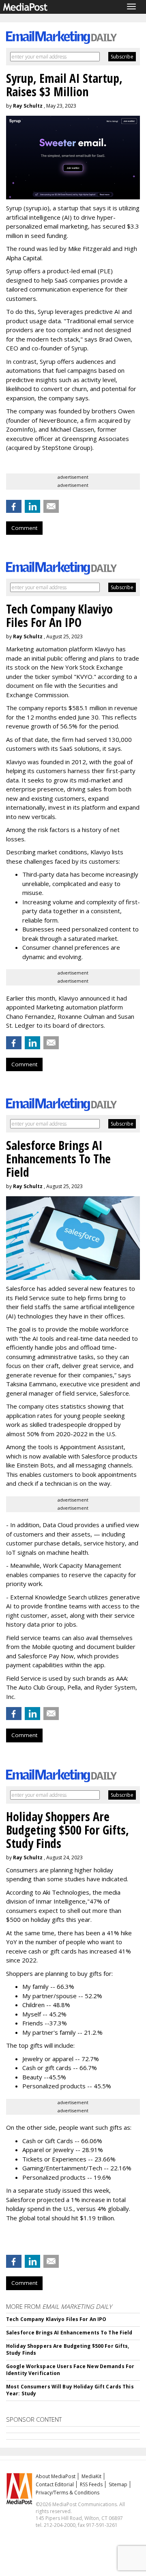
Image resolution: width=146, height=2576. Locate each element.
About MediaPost (56, 2476)
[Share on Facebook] (14, 506)
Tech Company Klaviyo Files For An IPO (56, 2319)
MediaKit (91, 2476)
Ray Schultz (28, 106)
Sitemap (118, 2484)
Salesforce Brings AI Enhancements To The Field (69, 2333)
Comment (24, 528)
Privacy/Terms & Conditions (68, 2493)
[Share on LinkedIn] (32, 506)
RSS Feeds (91, 2484)
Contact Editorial (55, 2484)
